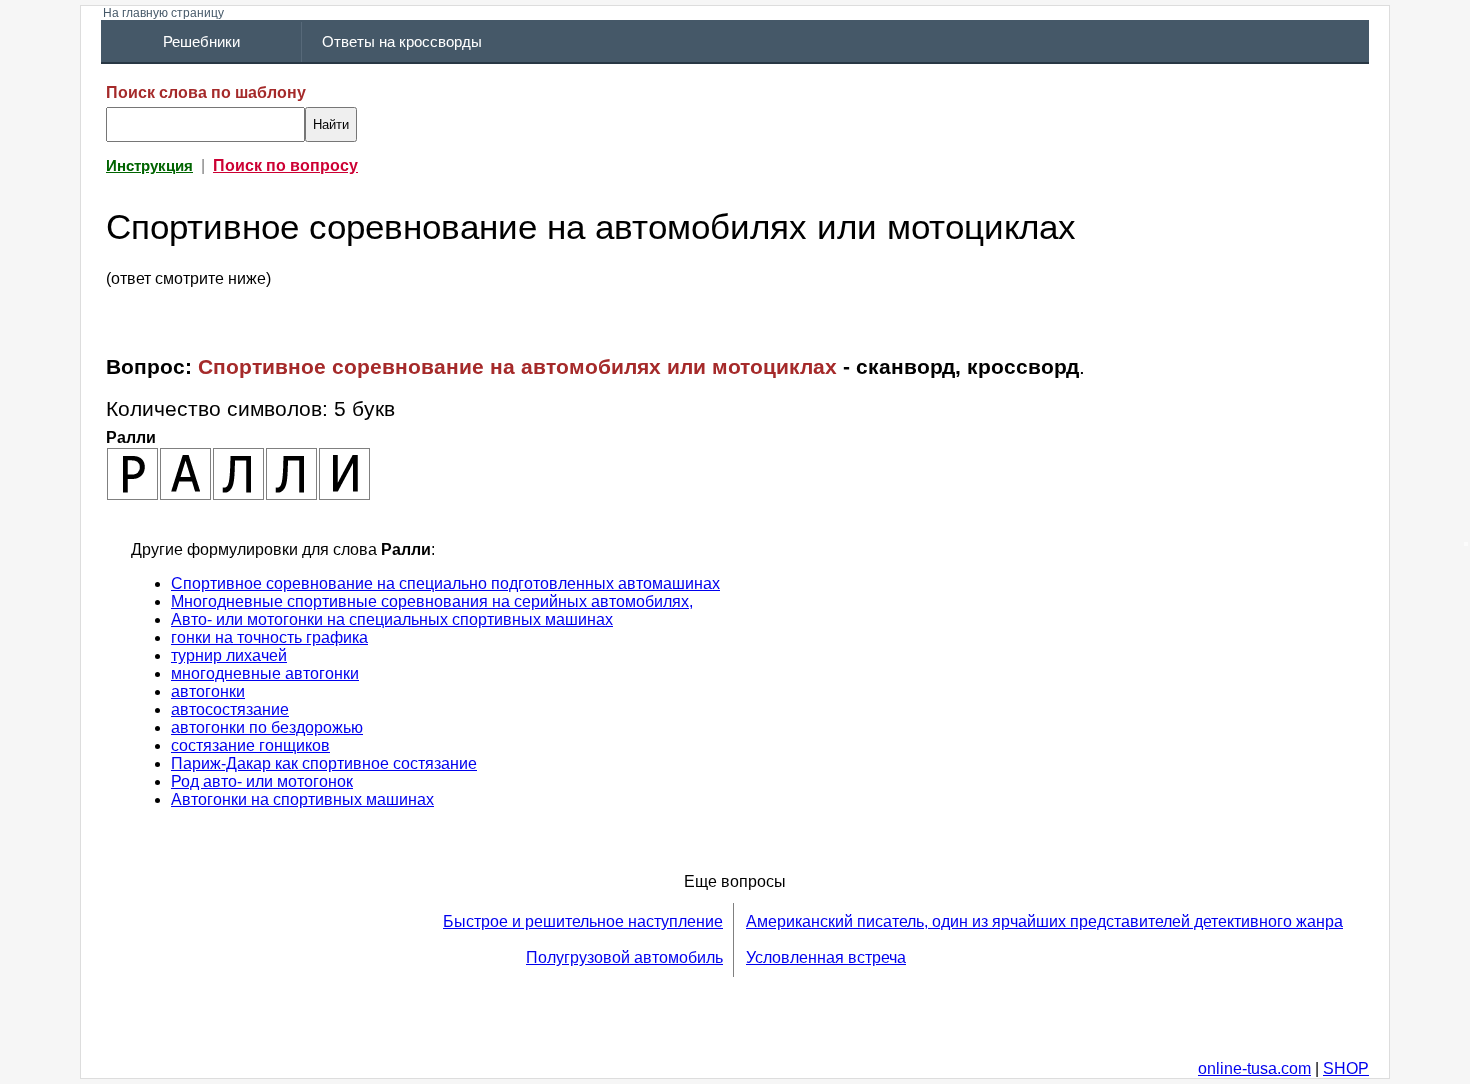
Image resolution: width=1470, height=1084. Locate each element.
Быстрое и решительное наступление (583, 921)
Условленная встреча (826, 957)
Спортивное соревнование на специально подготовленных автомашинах (445, 583)
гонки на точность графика (269, 637)
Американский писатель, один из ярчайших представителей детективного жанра (1044, 921)
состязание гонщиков (250, 745)
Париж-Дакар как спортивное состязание (324, 763)
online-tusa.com (1254, 1068)
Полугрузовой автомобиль (624, 957)
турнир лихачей (229, 655)
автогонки (208, 691)
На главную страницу (163, 13)
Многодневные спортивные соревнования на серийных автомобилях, (432, 601)
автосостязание (230, 709)
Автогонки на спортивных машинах (302, 799)
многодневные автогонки (265, 673)
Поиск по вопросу (285, 165)
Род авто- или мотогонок (262, 781)
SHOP (1346, 1068)
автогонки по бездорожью (267, 727)
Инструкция (149, 166)
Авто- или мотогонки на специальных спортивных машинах (392, 619)
